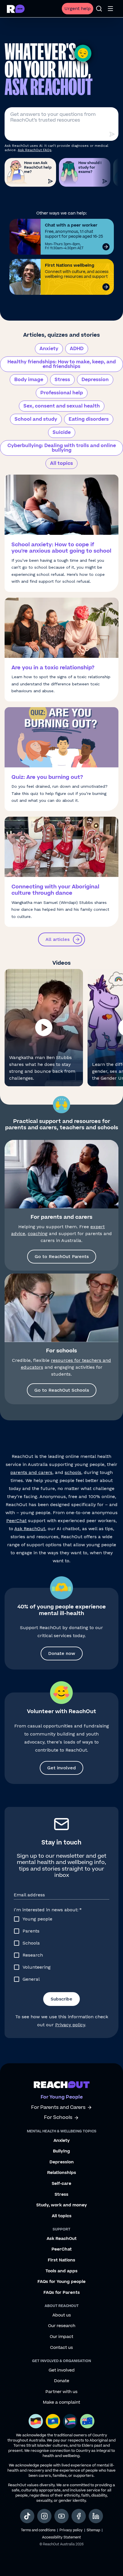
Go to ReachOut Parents (62, 1256)
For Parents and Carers (58, 2108)
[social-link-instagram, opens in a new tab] (44, 2516)
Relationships (62, 2173)
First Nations (61, 2260)
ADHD (77, 349)
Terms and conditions (38, 2530)
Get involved (61, 1768)
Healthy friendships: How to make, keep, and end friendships (62, 364)
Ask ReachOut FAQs (35, 150)
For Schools (58, 2118)
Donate (62, 2381)
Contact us (61, 2348)
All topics (61, 463)
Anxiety (49, 349)
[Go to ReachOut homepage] (16, 9)
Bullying (61, 2151)
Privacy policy (70, 2025)
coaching (38, 1234)
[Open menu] (110, 9)
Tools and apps (61, 2271)
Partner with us (61, 2392)
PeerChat (16, 1521)
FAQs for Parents (62, 2293)
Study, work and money (62, 2205)
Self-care (61, 2184)
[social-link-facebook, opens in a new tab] (79, 2516)
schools (73, 1472)
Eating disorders (89, 419)
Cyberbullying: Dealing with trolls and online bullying (62, 448)
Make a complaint (61, 2403)
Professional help (62, 393)
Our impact (61, 2337)
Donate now (62, 1653)
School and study (36, 419)
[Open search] (99, 9)
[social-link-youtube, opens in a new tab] (61, 2516)
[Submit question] (112, 134)
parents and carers (31, 1472)
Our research (62, 2326)
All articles (57, 939)
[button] (44, 1028)
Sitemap (93, 2530)
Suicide (62, 432)
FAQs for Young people (61, 2282)
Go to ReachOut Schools (62, 1390)
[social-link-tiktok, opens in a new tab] (27, 2516)
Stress (62, 380)
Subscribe (61, 1999)
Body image (29, 380)
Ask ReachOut (30, 1529)
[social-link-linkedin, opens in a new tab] (96, 2516)
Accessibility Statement (61, 2537)
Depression (95, 380)
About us (62, 2315)
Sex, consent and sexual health (62, 406)
